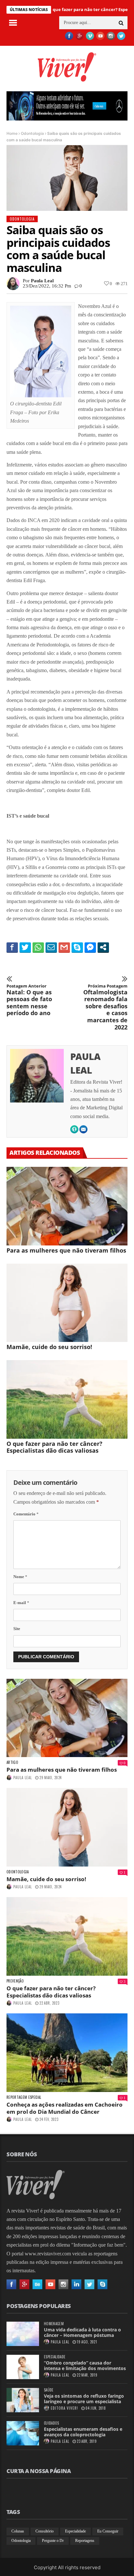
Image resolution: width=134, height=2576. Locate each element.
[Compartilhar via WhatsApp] (38, 947)
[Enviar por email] (51, 947)
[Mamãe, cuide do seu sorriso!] (67, 1303)
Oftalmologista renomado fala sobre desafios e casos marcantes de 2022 (105, 1007)
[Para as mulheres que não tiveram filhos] (67, 1206)
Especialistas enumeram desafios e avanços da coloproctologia (83, 2432)
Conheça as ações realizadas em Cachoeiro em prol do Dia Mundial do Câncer (65, 2108)
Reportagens (85, 2541)
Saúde (49, 2390)
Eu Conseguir (108, 2531)
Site (17, 1629)
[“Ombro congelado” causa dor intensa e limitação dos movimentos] (23, 2367)
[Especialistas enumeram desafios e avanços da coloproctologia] (23, 2433)
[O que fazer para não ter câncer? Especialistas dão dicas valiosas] (67, 1399)
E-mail (21, 1603)
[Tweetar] (25, 947)
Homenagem (54, 2324)
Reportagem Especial (24, 2097)
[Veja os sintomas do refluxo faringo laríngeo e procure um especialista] (23, 2400)
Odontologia (32, 133)
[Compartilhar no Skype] (77, 947)
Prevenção (15, 1981)
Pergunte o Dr (53, 2541)
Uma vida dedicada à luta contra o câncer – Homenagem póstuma (82, 2332)
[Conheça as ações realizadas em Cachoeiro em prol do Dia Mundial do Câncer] (67, 2053)
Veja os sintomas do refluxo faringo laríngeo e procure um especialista (84, 2399)
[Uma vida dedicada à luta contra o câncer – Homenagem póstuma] (23, 2334)
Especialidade (55, 2357)
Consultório (45, 2531)
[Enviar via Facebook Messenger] (90, 947)
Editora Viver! (64, 2408)
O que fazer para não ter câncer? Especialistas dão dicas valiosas (54, 1447)
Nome (20, 1577)
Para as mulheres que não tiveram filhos (66, 1250)
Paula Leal (42, 281)
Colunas (18, 2531)
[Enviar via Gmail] (64, 947)
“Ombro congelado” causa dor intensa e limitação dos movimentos (85, 2366)
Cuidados (52, 2423)
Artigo (12, 1762)
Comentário (26, 1514)
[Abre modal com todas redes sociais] (103, 947)
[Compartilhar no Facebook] (12, 947)
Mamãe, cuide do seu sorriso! (49, 1347)
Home (12, 133)
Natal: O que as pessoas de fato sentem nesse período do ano (29, 1000)
